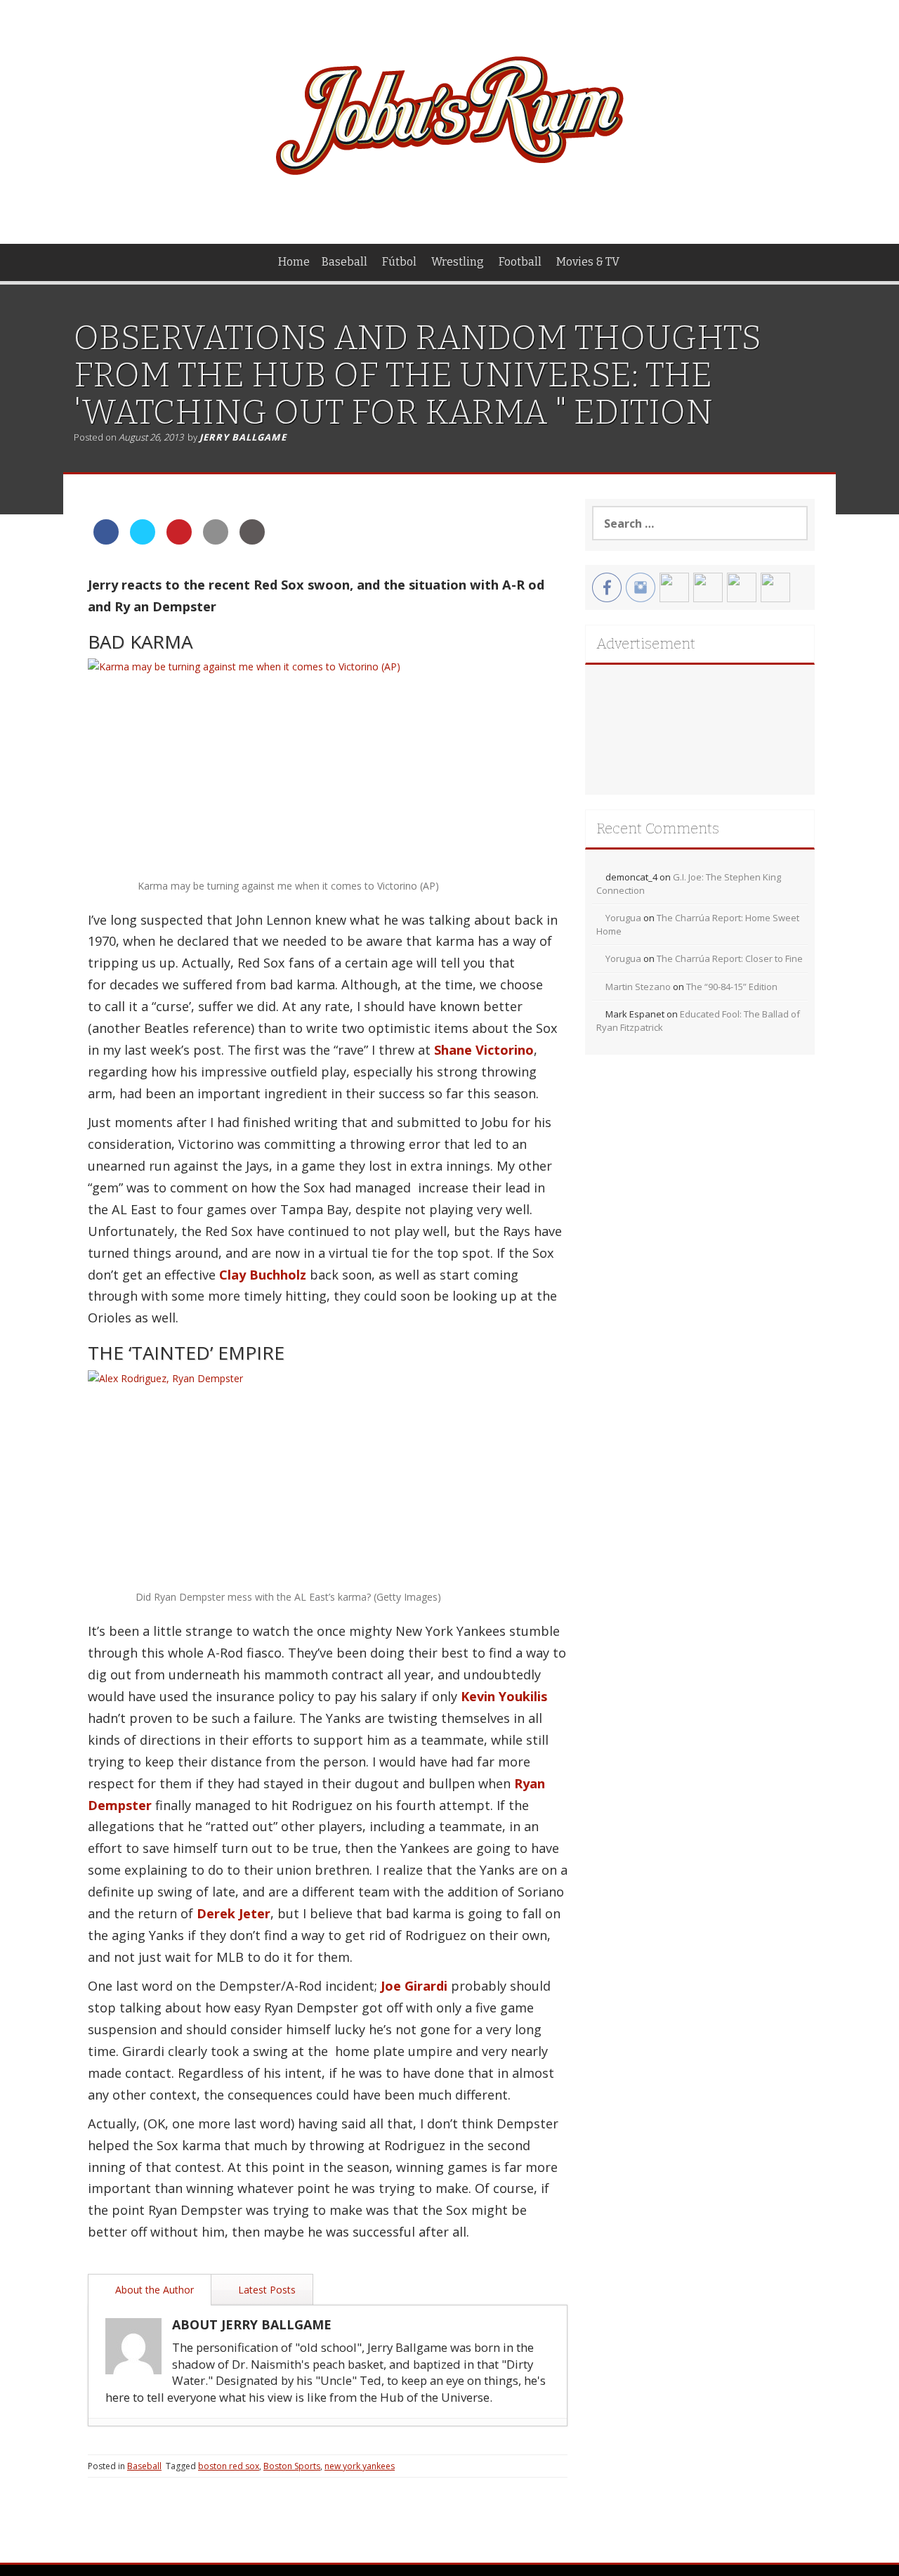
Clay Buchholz (263, 1275)
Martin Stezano (638, 987)
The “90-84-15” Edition (732, 987)
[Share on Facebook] (106, 540)
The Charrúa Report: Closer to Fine (730, 958)
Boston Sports (292, 2466)
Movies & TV (588, 262)
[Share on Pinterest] (179, 540)
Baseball (344, 262)
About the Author (153, 2290)
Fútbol (399, 262)
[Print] (252, 540)
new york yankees (360, 2466)
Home (294, 262)
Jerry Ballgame (243, 437)
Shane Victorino (484, 1050)
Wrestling (458, 262)
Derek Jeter (234, 1913)
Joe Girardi (414, 1986)
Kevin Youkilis (504, 1696)
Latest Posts (265, 2290)
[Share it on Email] (216, 540)
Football (520, 262)
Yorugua (623, 918)
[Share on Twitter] (143, 540)
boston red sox (229, 2466)
